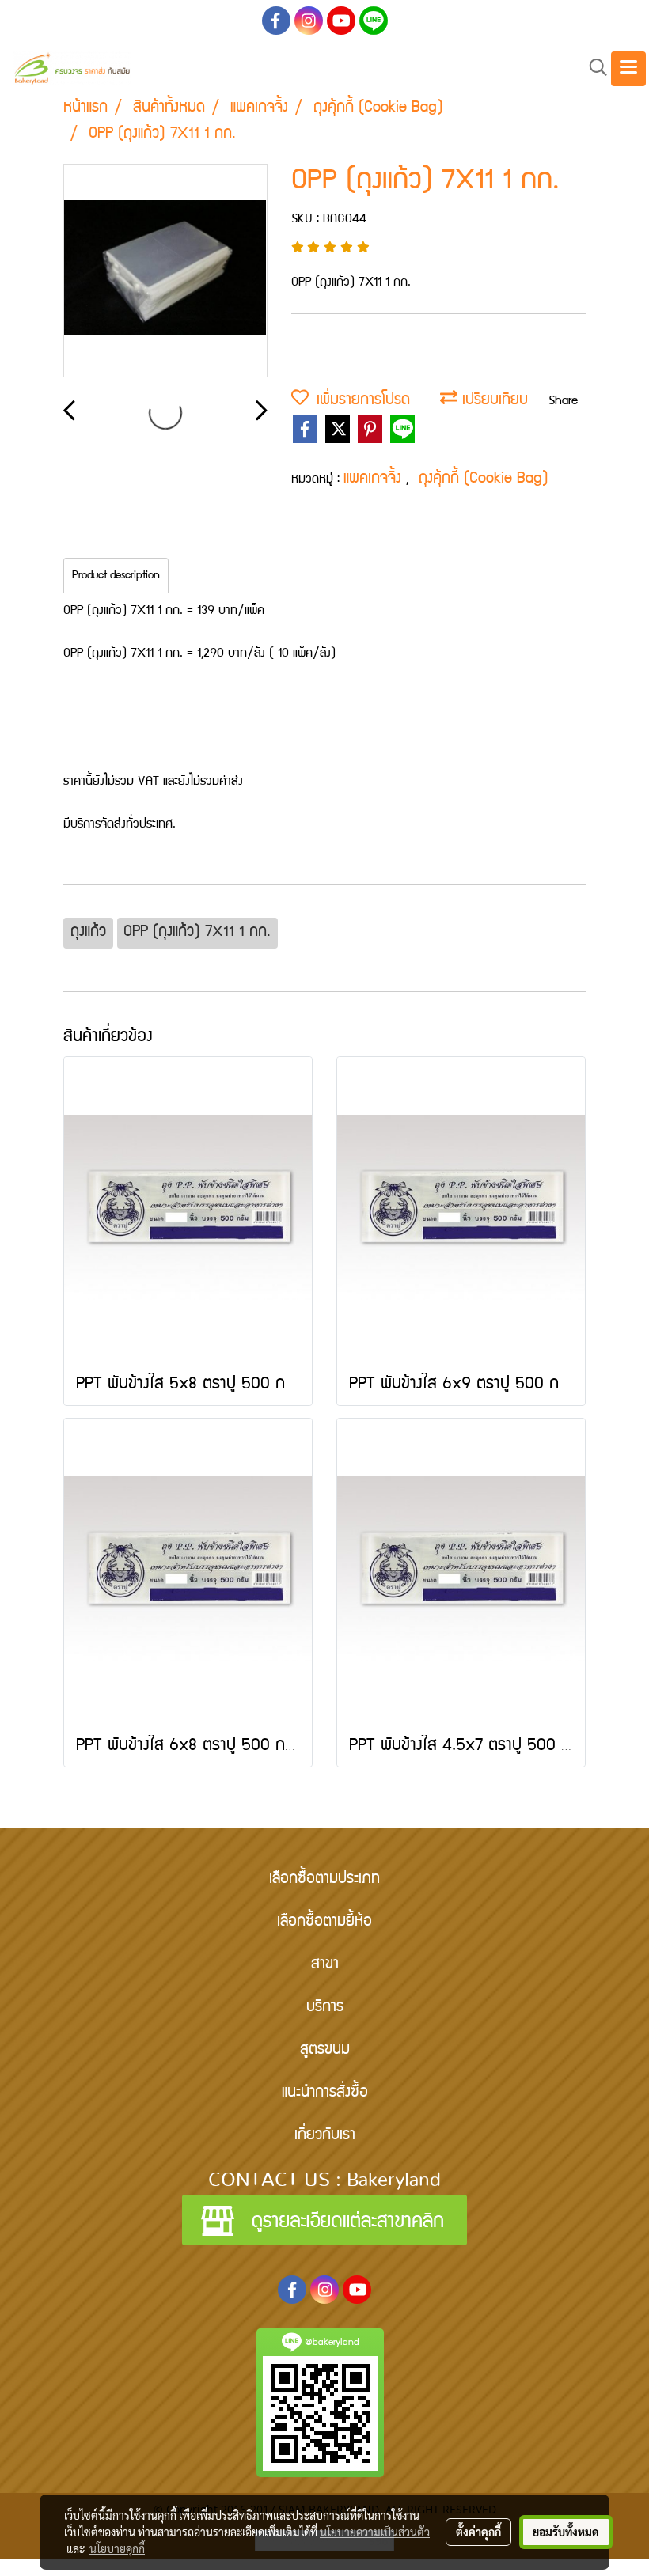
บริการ (325, 2008)
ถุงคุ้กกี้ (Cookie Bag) (484, 479)
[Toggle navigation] (628, 69)
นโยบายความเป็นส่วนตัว (375, 2532)
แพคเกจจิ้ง (375, 479)
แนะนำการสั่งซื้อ (325, 2093)
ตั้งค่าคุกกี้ (478, 2532)
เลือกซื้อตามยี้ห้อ (324, 1923)
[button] (593, 68)
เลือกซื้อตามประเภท (324, 1880)
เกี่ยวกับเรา (325, 2136)
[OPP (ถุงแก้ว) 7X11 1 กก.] (165, 271)
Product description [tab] (116, 576)
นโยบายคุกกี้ (117, 2548)
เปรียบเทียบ (493, 401)
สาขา (325, 1965)
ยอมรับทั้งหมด (566, 2532)
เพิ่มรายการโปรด (359, 401)
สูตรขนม (325, 2051)
